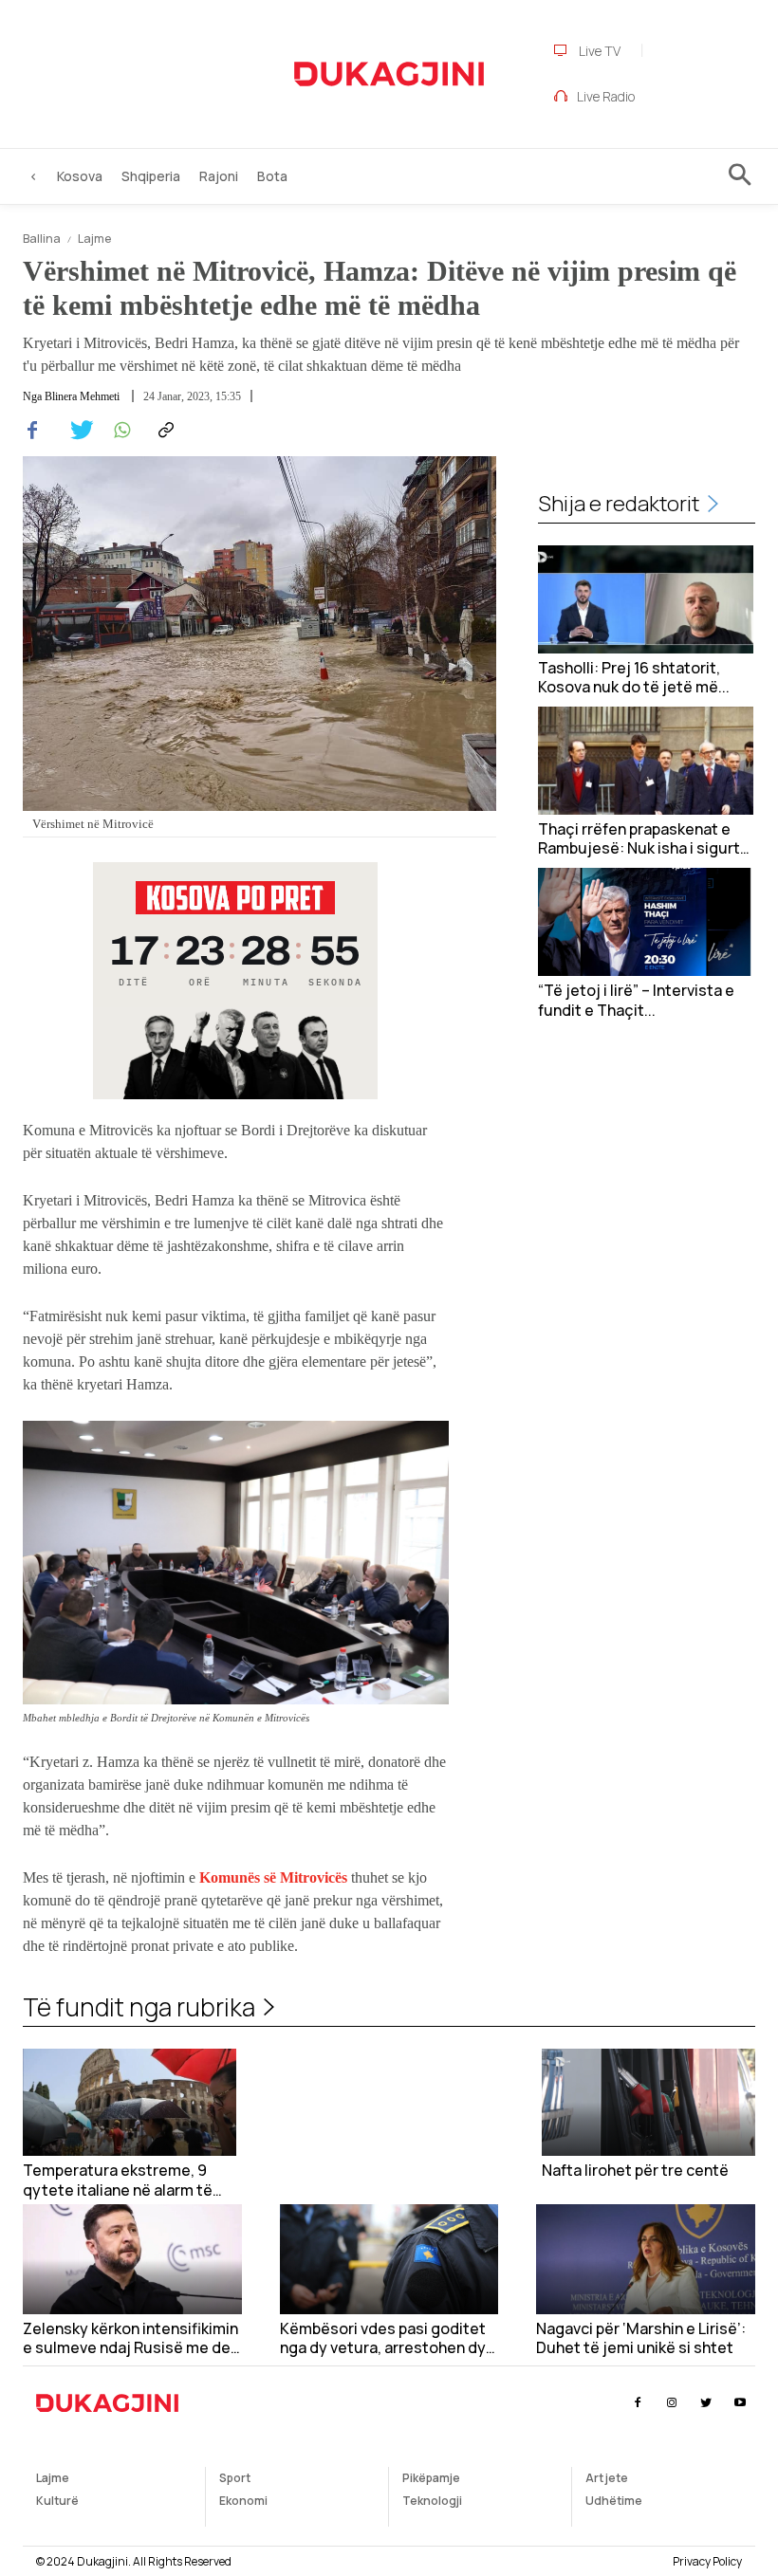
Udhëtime (614, 2501)
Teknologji (432, 2501)
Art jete (607, 2478)
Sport (235, 2478)
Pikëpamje (431, 2478)
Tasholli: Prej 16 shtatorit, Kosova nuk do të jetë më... (634, 678)
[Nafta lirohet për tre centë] (648, 2102)
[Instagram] (671, 2403)
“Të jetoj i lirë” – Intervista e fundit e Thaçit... (636, 1001)
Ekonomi (243, 2501)
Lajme (94, 239)
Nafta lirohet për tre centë (635, 2171)
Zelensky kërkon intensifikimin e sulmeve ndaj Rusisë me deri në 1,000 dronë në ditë (131, 2339)
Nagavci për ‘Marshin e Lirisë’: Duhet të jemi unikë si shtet (641, 2339)
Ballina (42, 239)
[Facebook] (32, 431)
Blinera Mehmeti (82, 396)
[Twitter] (76, 431)
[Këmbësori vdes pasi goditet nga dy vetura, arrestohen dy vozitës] (389, 2259)
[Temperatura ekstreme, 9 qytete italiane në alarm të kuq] (130, 2102)
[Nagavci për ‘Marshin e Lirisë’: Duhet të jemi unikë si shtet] (646, 2259)
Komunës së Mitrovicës (271, 1877)
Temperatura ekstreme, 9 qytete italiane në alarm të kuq (118, 2180)
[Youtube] (741, 2403)
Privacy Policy (707, 2561)
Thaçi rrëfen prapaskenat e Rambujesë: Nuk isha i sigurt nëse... (639, 839)
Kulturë (57, 2501)
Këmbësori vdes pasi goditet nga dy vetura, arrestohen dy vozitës (383, 2339)
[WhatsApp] (120, 431)
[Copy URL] (163, 431)
